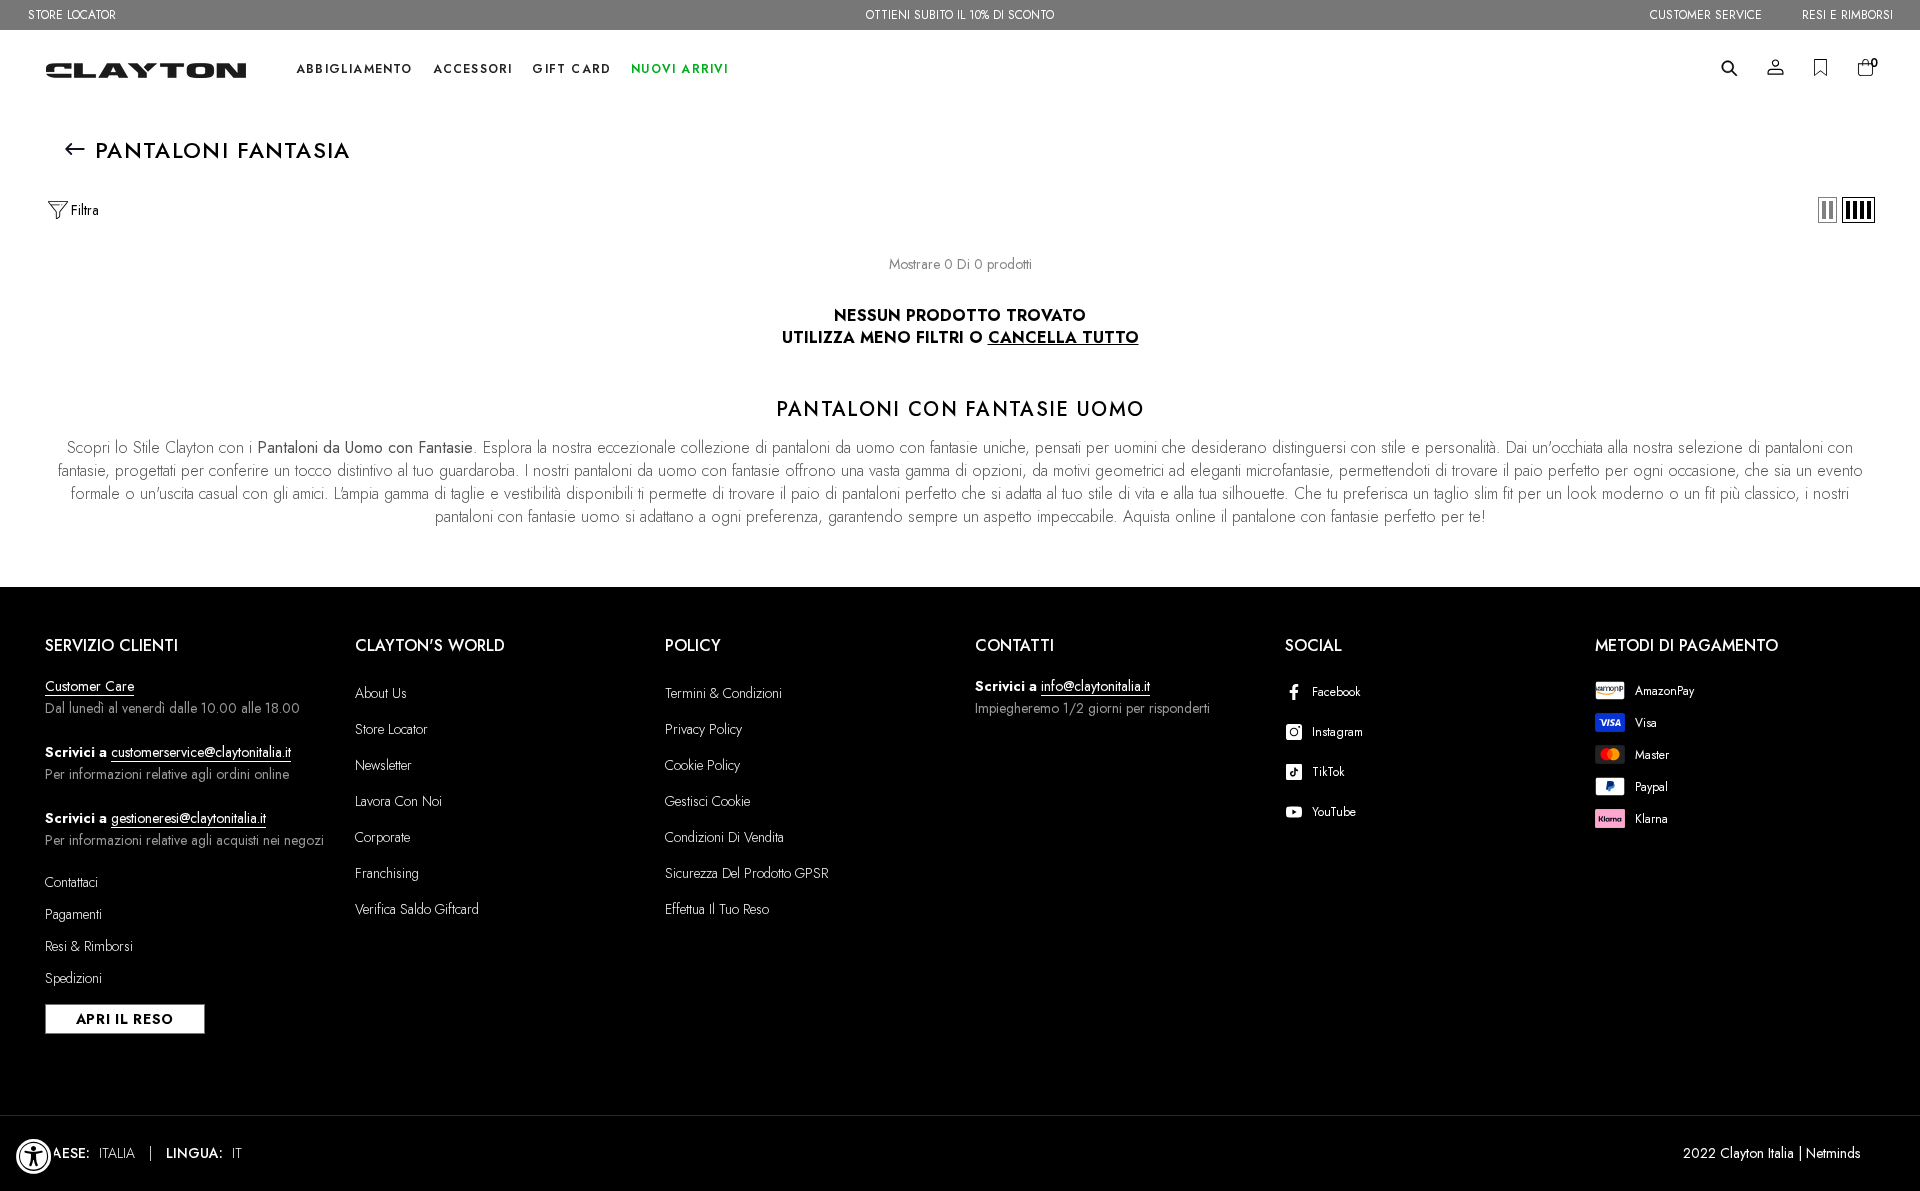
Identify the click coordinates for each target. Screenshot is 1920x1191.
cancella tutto (1063, 338)
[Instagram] (1298, 732)
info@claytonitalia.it (1095, 686)
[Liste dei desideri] (1820, 67)
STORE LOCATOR (72, 15)
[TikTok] (1298, 772)
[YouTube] (1298, 812)
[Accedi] (1775, 67)
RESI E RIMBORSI (1847, 15)
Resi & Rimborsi (89, 946)
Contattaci (71, 882)
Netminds (1833, 1153)
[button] (1827, 210)
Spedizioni (73, 978)
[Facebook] (1298, 692)
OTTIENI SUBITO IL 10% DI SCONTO (960, 15)
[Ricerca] (1729, 68)
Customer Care (89, 686)
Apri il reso (125, 1019)
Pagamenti (73, 914)
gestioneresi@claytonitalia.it (188, 818)
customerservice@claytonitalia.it (201, 752)
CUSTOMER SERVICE (1706, 15)
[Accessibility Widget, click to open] (34, 1156)
